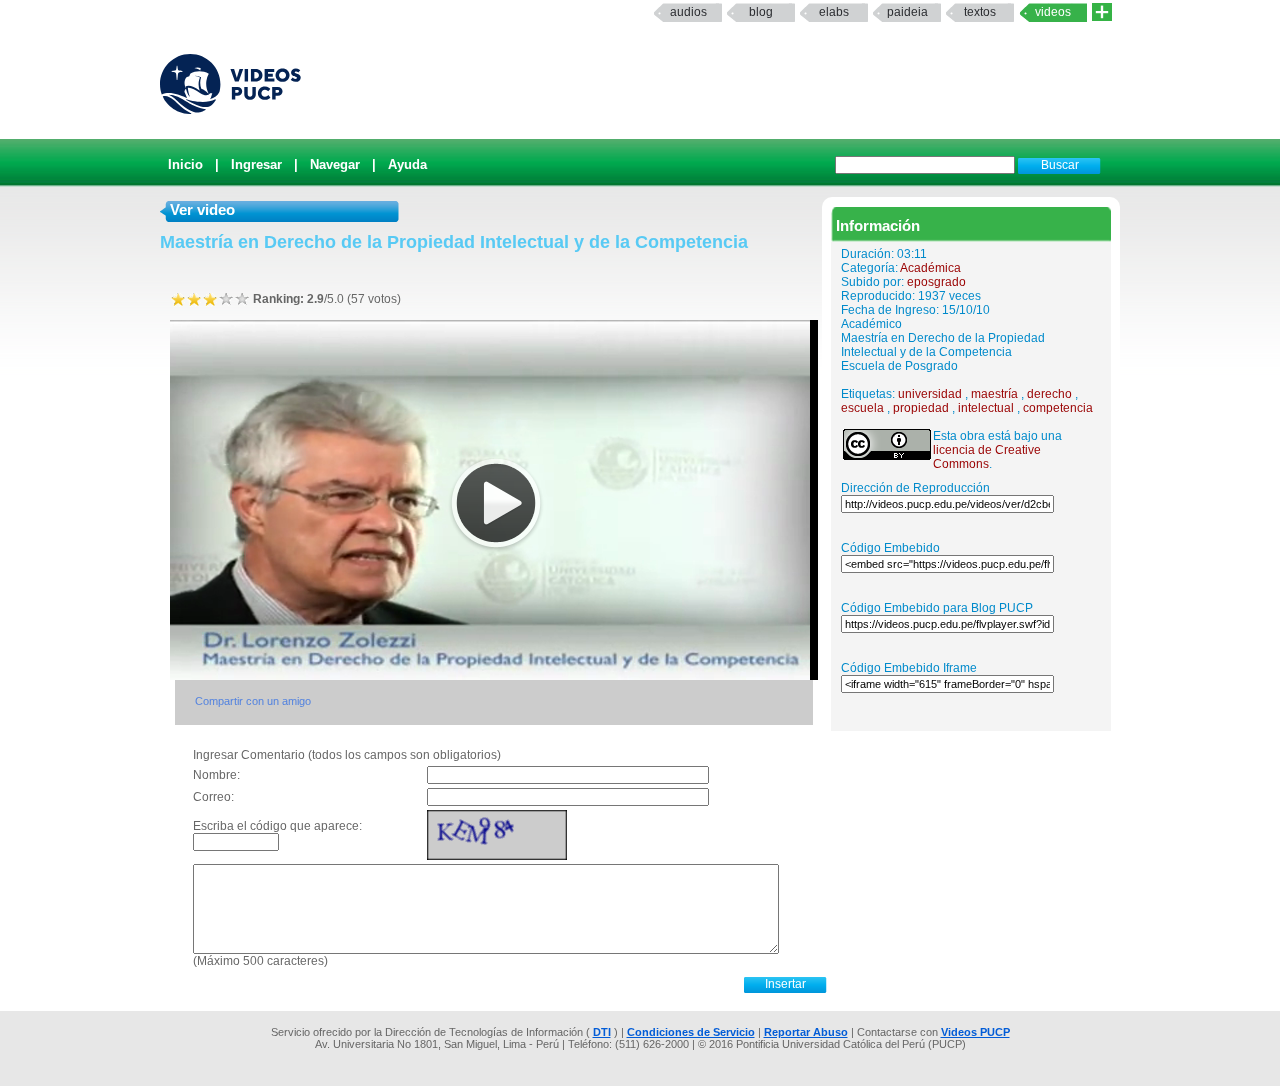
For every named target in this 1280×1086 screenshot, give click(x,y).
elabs (834, 12)
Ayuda (407, 164)
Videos (1053, 12)
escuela (862, 408)
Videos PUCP (975, 1032)
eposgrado (936, 282)
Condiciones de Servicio (691, 1032)
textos (980, 12)
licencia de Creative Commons (987, 457)
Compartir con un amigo (253, 701)
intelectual (986, 408)
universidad (930, 394)
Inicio (185, 164)
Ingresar (256, 164)
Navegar (335, 164)
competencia (1058, 408)
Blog (761, 12)
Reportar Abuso (806, 1032)
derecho (1049, 394)
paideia (907, 12)
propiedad (921, 408)
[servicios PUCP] (1102, 12)
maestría (994, 394)
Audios (688, 12)
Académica (930, 268)
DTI (602, 1032)
